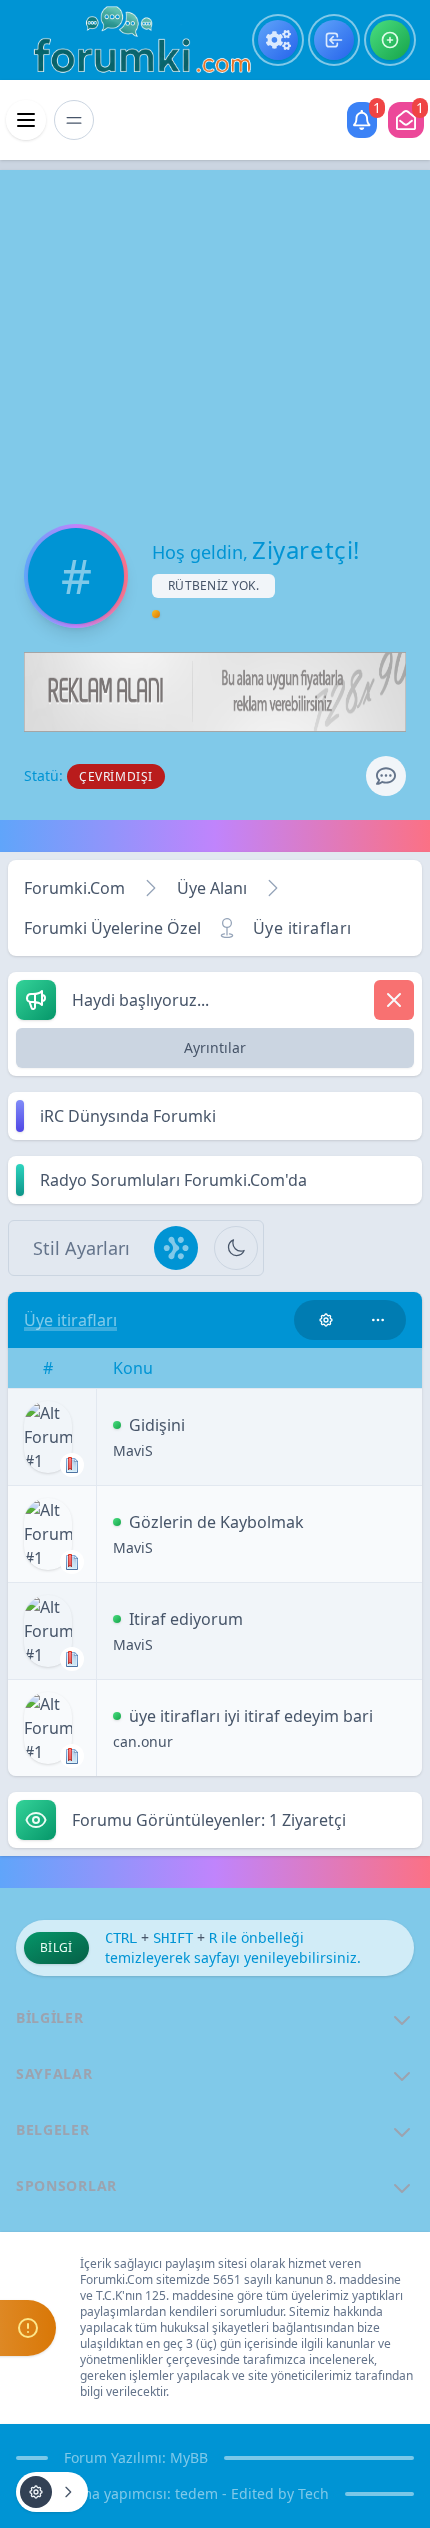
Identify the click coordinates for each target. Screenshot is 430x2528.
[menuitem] (278, 40)
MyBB (189, 2457)
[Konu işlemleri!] (326, 1320)
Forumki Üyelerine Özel (112, 928)
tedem (196, 2493)
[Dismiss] (394, 1000)
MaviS (133, 1450)
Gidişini (157, 1425)
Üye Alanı (212, 888)
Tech (313, 2493)
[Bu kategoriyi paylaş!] (378, 1320)
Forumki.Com (74, 888)
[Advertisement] (215, 330)
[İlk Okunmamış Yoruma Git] (117, 1425)
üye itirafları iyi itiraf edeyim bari (251, 1716)
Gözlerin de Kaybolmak (216, 1522)
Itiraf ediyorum (186, 1619)
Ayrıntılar (215, 1047)
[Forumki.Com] (134, 40)
